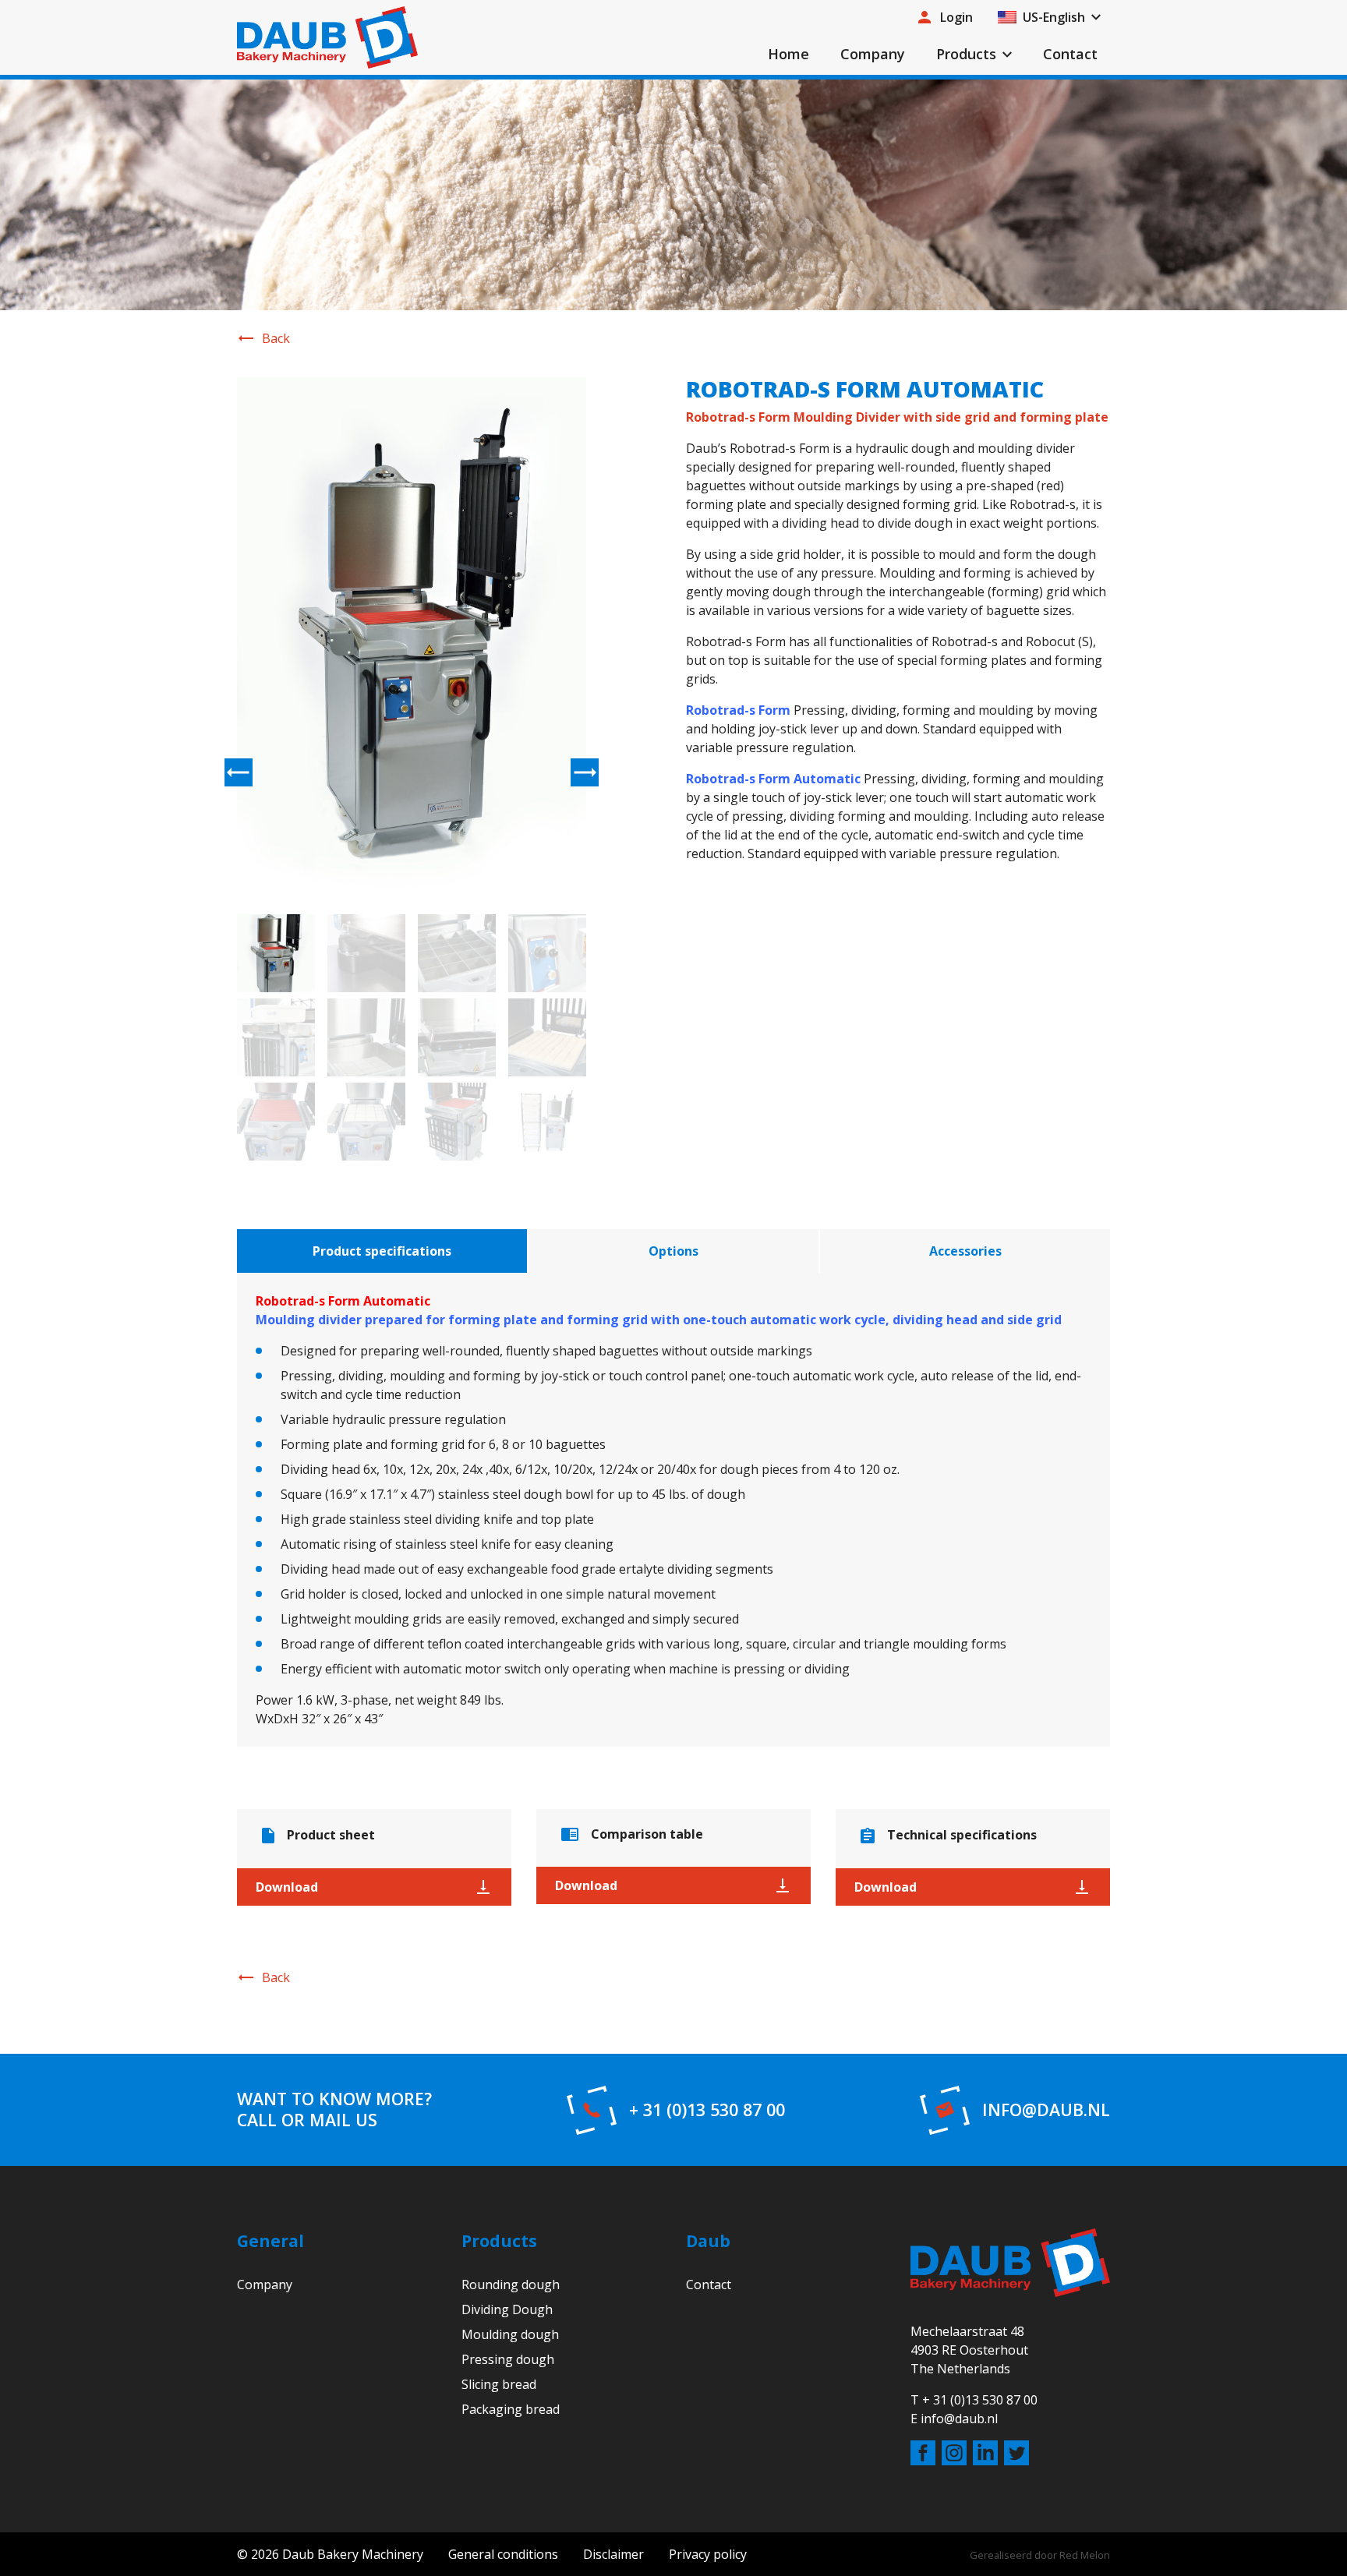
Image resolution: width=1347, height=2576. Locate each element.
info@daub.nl (1046, 2110)
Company (873, 54)
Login (956, 17)
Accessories (965, 1251)
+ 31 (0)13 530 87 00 (707, 2110)
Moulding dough (510, 2334)
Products (966, 54)
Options (673, 1251)
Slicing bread (499, 2384)
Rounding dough (511, 2284)
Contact (1070, 54)
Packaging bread (511, 2409)
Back (276, 338)
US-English (1054, 17)
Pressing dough (508, 2359)
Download (287, 1887)
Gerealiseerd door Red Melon (1040, 2555)
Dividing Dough (507, 2309)
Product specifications (382, 1251)
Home (788, 54)
